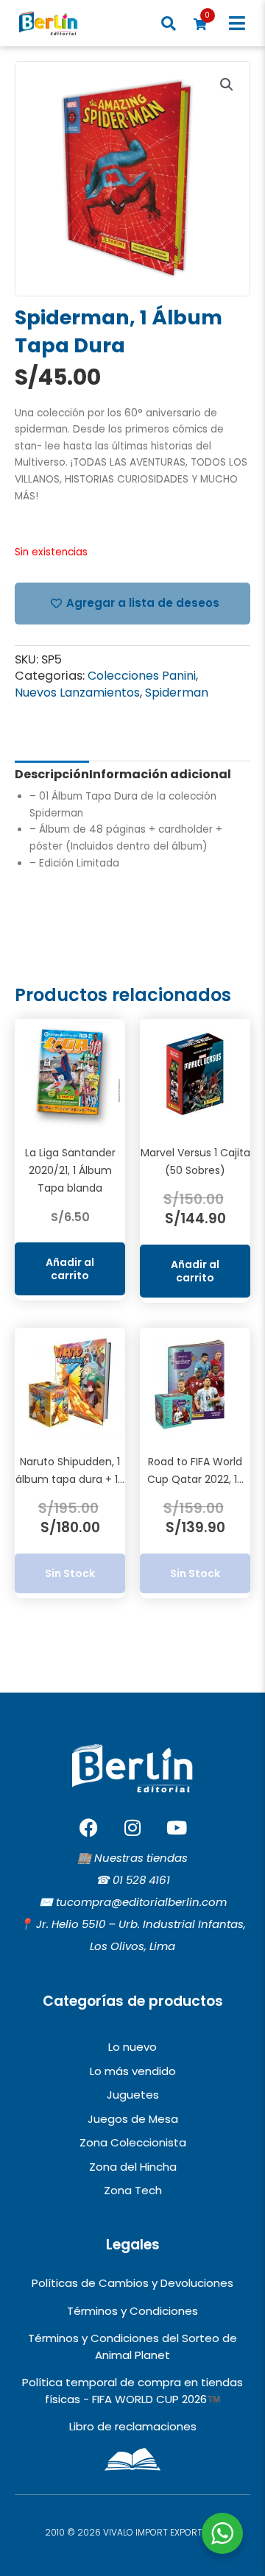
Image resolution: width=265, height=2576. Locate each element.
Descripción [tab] (52, 774)
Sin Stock (70, 1573)
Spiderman (177, 693)
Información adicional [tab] (160, 774)
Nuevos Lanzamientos (77, 693)
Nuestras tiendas (141, 1858)
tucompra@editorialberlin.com (141, 1902)
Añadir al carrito (70, 1269)
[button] (237, 23)
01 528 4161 (141, 1880)
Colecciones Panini (142, 676)
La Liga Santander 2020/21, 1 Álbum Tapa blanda (70, 1170)
